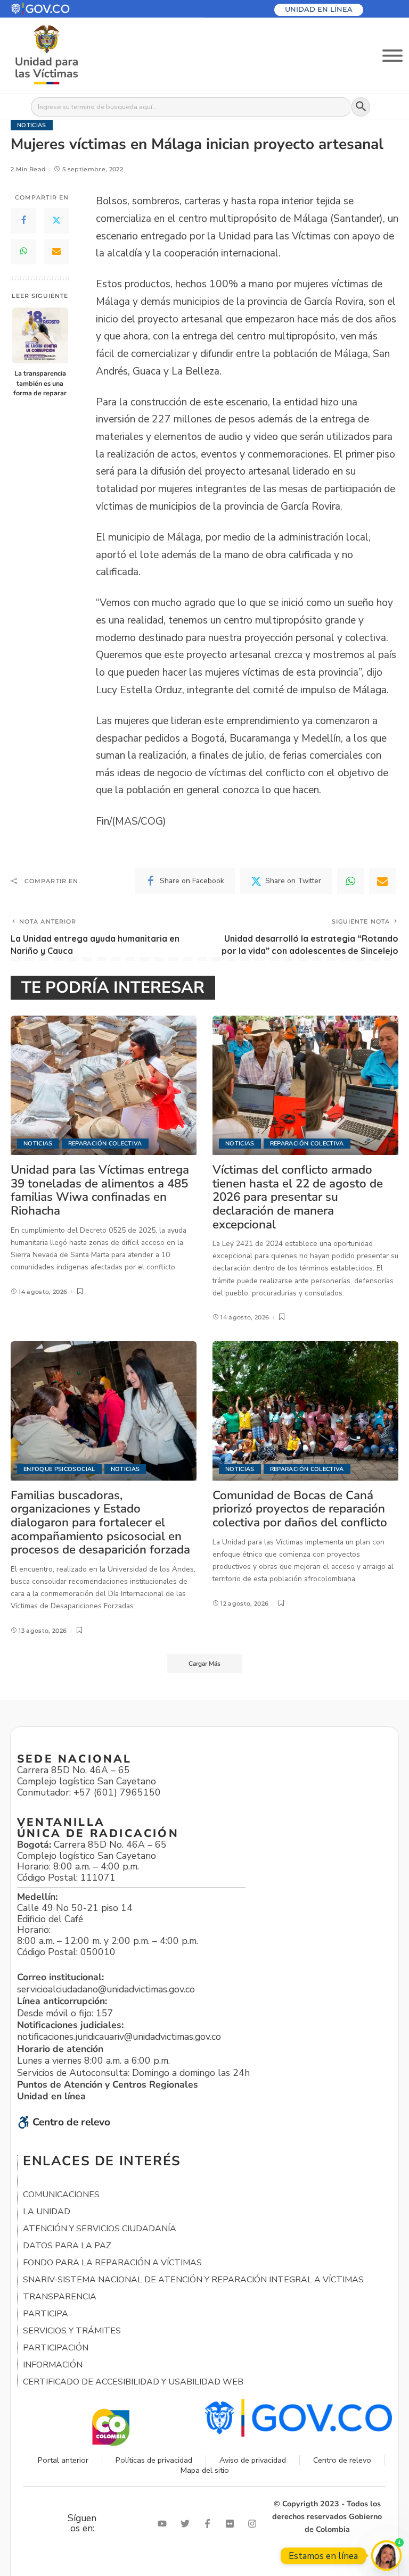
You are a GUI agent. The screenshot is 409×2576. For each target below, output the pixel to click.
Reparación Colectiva (105, 1144)
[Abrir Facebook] (210, 2524)
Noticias (32, 125)
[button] (66, 9)
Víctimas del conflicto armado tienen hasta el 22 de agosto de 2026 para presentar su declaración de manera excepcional (298, 1197)
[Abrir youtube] (165, 2524)
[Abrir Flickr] (232, 2524)
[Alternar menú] (392, 56)
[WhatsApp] (23, 252)
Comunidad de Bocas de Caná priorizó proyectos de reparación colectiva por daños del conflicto (300, 1509)
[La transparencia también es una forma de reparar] (40, 335)
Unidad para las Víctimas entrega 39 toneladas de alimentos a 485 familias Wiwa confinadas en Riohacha (100, 1190)
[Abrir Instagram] (255, 2524)
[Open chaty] (386, 2556)
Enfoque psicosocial (59, 1469)
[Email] (56, 252)
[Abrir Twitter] (187, 2524)
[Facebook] (23, 221)
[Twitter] (56, 221)
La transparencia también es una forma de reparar (40, 383)
